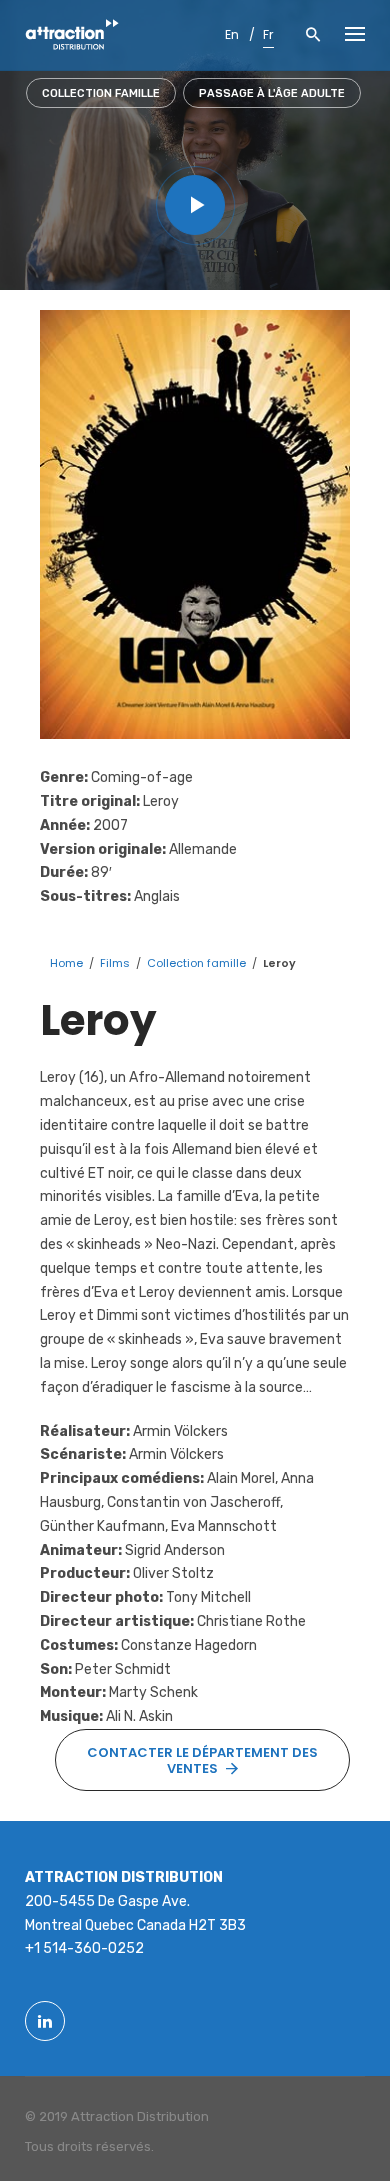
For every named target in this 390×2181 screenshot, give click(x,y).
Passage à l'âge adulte (272, 93)
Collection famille (101, 93)
